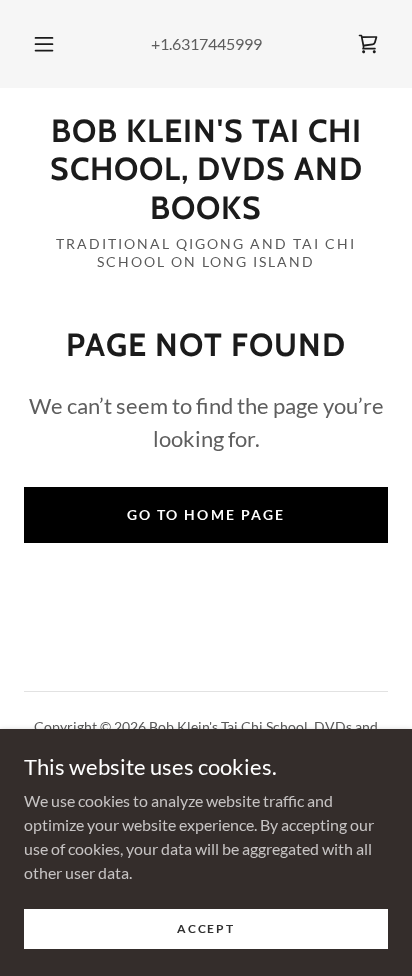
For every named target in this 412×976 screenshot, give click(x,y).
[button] (44, 44)
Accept (205, 928)
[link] (368, 44)
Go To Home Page (205, 514)
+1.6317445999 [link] (206, 43)
